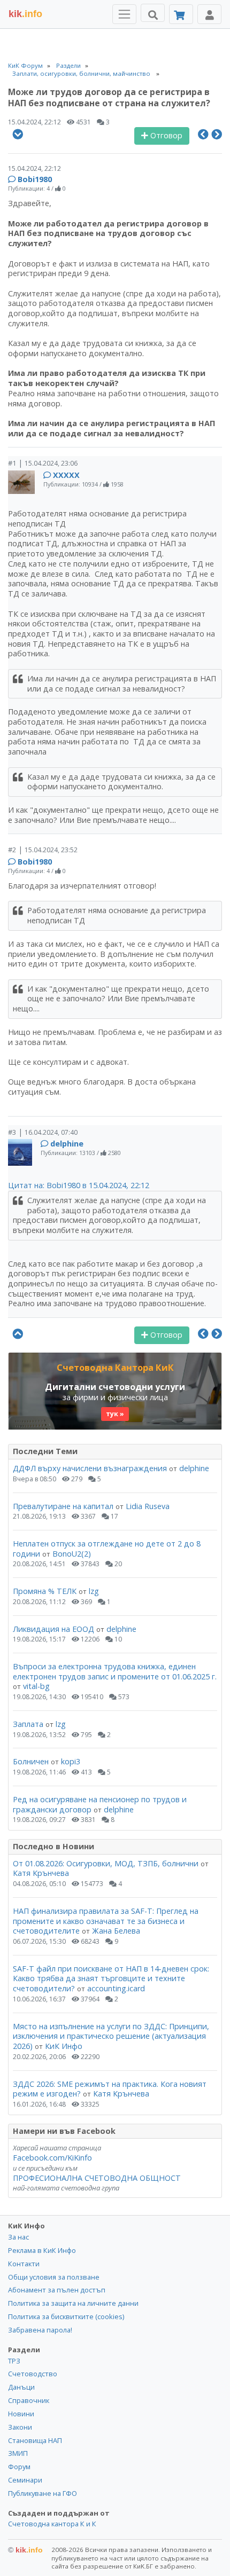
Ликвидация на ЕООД (53, 1629)
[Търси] (153, 13)
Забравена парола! (40, 2330)
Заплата (28, 1724)
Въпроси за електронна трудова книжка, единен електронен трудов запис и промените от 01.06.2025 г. (115, 1671)
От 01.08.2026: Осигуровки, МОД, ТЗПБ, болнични (106, 1863)
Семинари (25, 2480)
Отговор (165, 135)
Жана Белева (116, 1931)
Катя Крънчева (41, 1873)
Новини (21, 2414)
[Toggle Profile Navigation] (209, 14)
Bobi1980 (35, 179)
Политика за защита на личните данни (73, 2303)
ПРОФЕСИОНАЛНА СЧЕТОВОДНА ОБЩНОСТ (97, 2178)
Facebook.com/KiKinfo (52, 2158)
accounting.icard (116, 1988)
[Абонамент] (181, 14)
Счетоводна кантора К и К (52, 2524)
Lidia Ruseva (148, 1506)
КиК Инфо (64, 2046)
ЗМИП (18, 2453)
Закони (20, 2427)
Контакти (24, 2264)
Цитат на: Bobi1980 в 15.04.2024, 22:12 (79, 1185)
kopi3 (71, 1761)
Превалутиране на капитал (63, 1506)
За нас (18, 2237)
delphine (67, 1144)
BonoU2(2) (72, 1554)
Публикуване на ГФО (43, 2493)
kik (25, 2550)
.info (25, 14)
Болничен (31, 1761)
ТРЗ (14, 2361)
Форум (19, 2467)
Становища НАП (35, 2440)
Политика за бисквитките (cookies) (66, 2316)
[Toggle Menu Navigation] (124, 14)
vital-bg (36, 1686)
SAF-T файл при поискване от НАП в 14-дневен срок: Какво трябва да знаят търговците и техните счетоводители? (111, 1978)
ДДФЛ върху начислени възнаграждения (90, 1468)
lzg (94, 1591)
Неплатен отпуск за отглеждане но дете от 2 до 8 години (107, 1549)
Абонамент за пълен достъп (57, 2290)
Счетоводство (33, 2374)
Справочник (29, 2400)
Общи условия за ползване (54, 2277)
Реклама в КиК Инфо (42, 2250)
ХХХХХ (66, 475)
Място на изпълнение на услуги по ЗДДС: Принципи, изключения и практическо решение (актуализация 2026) (111, 2036)
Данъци (21, 2387)
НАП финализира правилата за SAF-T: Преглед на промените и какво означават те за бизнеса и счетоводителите (106, 1921)
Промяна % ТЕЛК (45, 1591)
